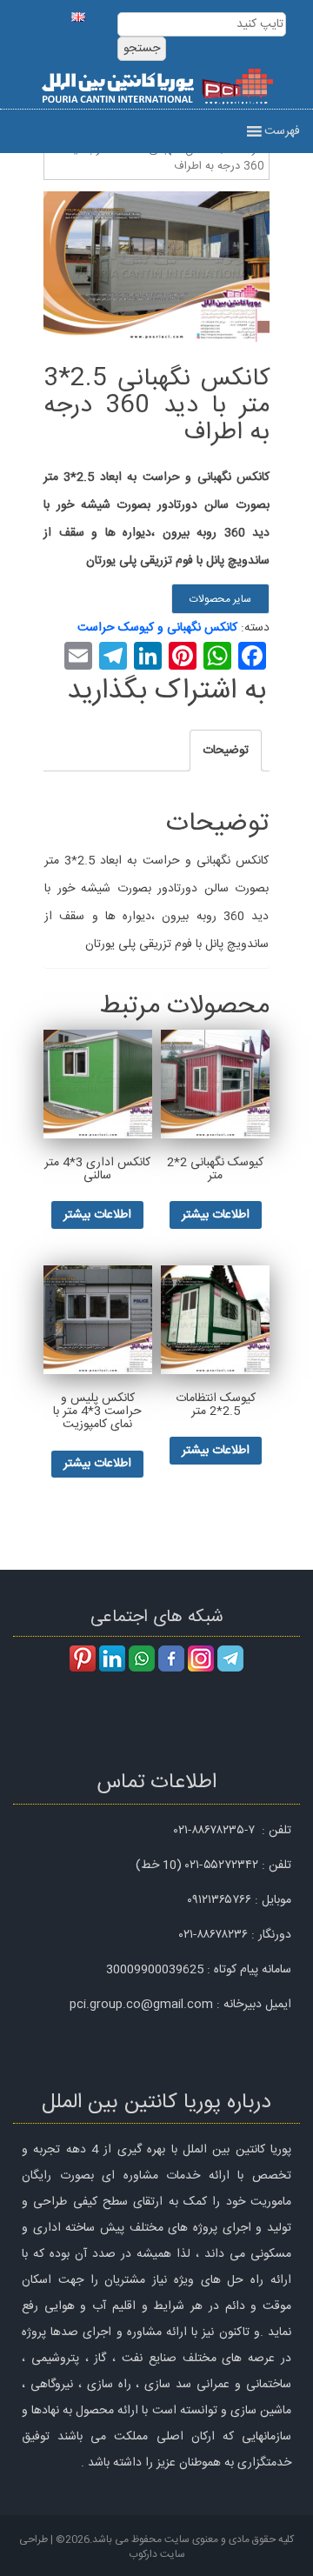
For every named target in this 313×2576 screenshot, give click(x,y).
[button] (282, 131)
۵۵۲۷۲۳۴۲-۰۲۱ (222, 1865)
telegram (230, 1658)
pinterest (83, 1658)
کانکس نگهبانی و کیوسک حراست (157, 628)
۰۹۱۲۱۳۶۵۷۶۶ (219, 1900)
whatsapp (142, 1658)
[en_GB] (78, 13)
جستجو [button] (142, 49)
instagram (201, 1658)
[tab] (226, 751)
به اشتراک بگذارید (166, 691)
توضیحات (226, 751)
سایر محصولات (220, 599)
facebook (171, 1658)
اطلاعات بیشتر (216, 1215)
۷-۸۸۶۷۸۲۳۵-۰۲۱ (214, 1831)
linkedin (112, 1658)
